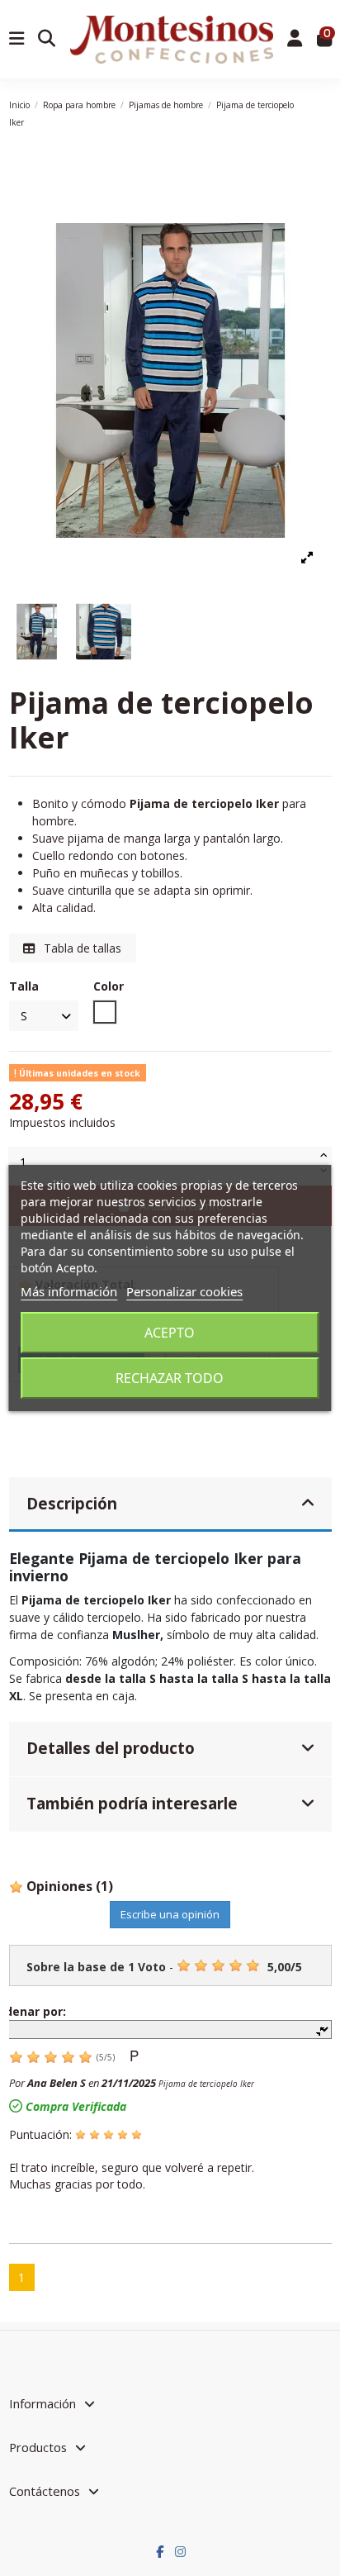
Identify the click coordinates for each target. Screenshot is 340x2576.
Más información (69, 1291)
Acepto (170, 1333)
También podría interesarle (132, 1803)
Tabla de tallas (81, 948)
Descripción (72, 1503)
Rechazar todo (170, 1378)
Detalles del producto (111, 1748)
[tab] (170, 1505)
